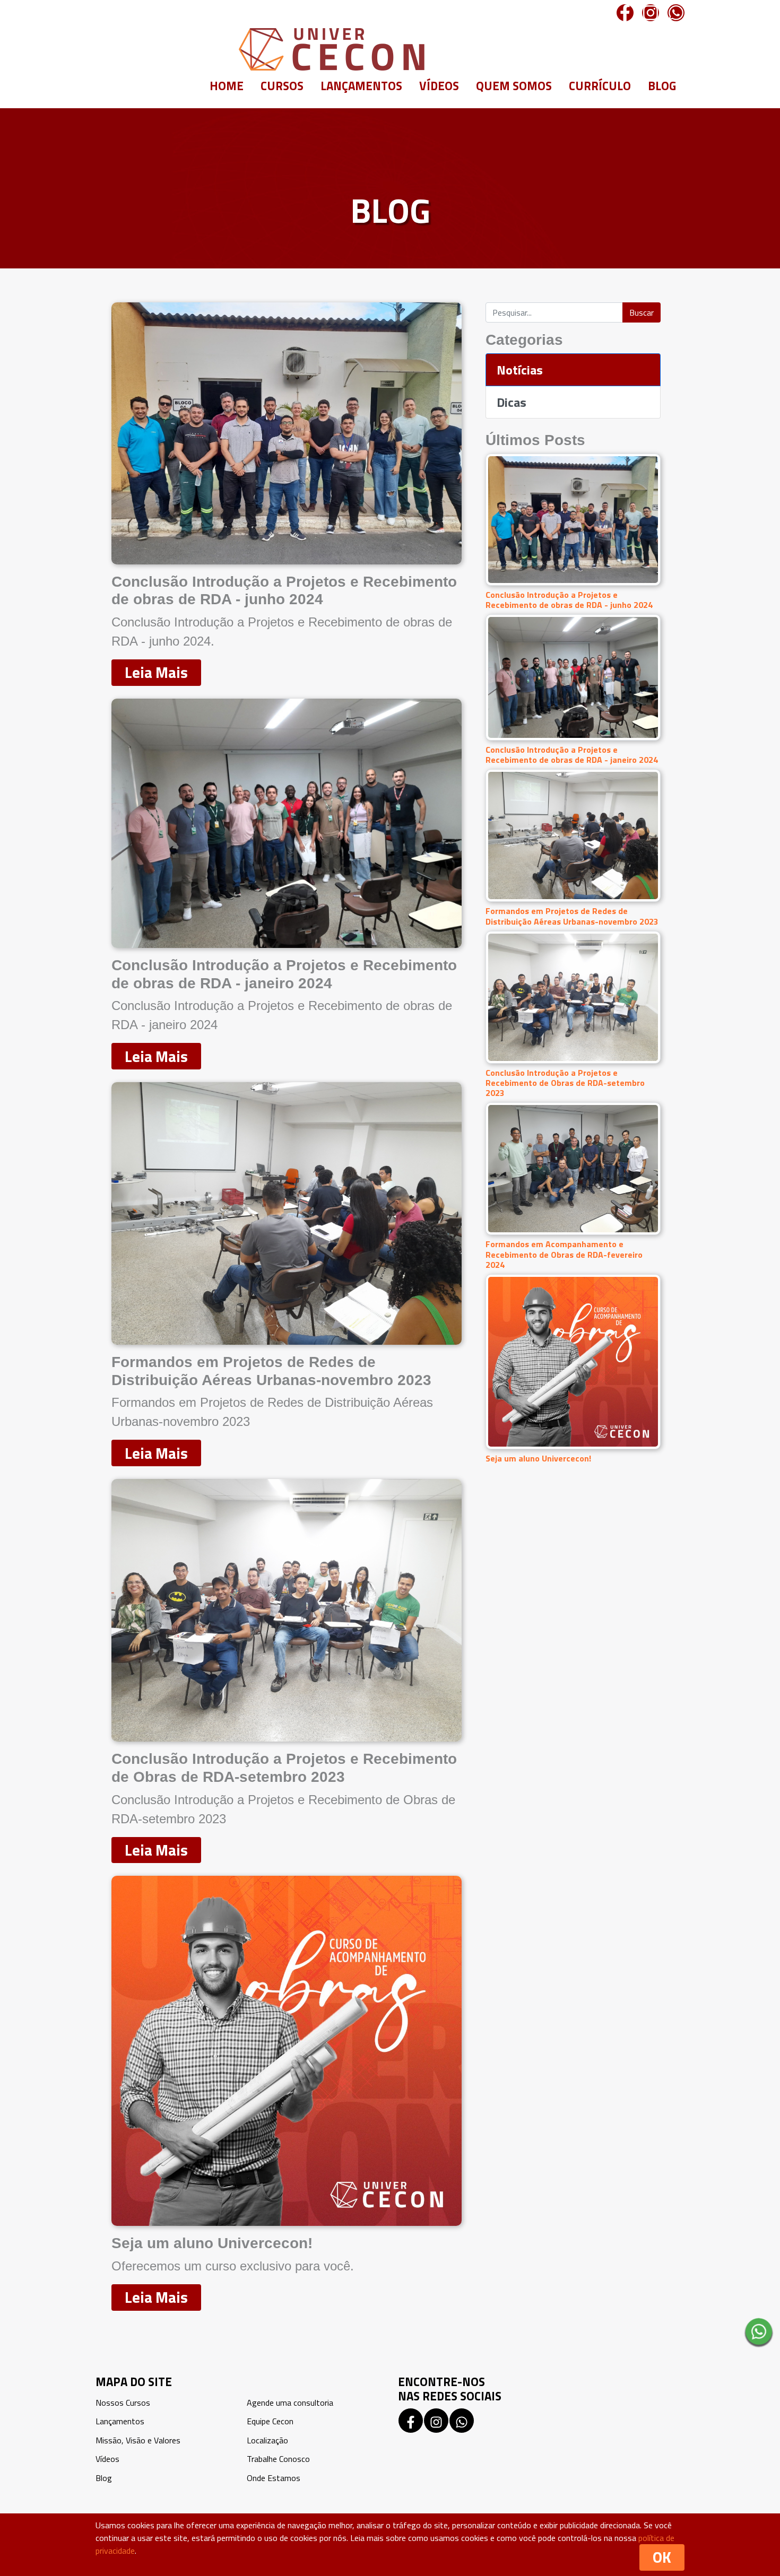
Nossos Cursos (123, 2403)
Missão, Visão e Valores (138, 2440)
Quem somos (514, 86)
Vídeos (439, 86)
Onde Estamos (274, 2478)
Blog (662, 86)
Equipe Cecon (270, 2421)
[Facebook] (625, 13)
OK (662, 2557)
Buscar (642, 312)
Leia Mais (156, 672)
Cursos (282, 86)
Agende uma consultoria (290, 2403)
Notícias (520, 370)
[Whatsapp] (676, 13)
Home (227, 86)
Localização (267, 2440)
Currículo (600, 86)
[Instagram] (651, 13)
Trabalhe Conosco (278, 2459)
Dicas (512, 402)
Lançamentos (361, 86)
